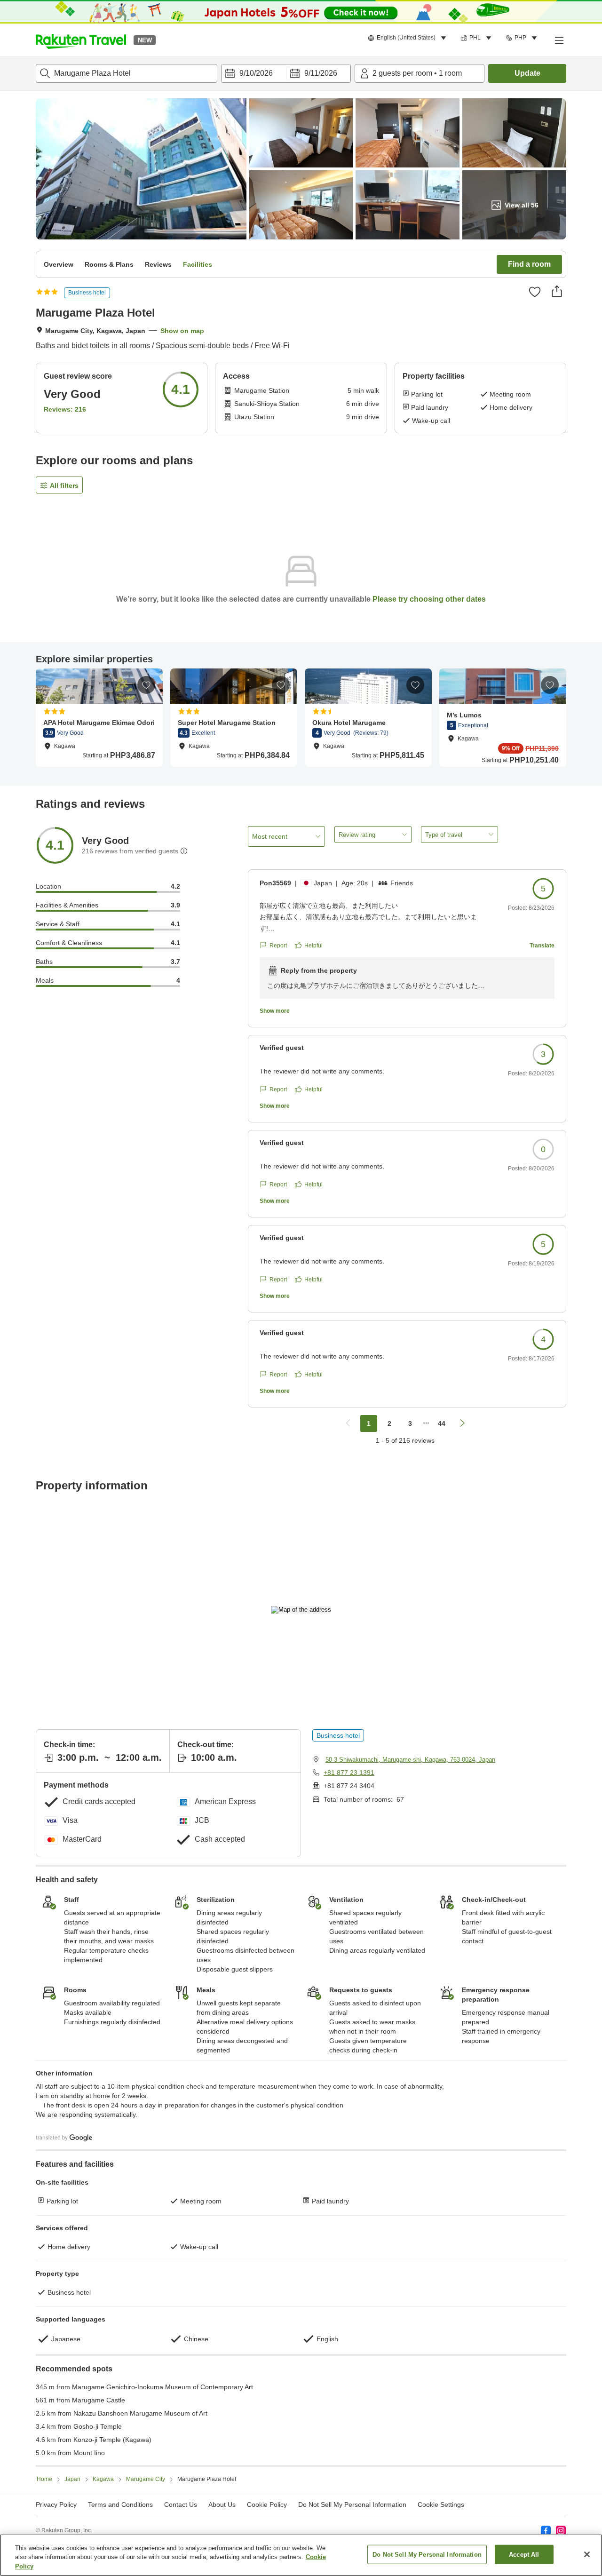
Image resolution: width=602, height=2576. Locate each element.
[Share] (557, 291)
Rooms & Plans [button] (109, 264)
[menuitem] (408, 38)
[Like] (535, 292)
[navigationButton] (348, 1423)
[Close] (587, 2554)
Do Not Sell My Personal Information (427, 2554)
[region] (301, 2555)
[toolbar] (286, 73)
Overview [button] (59, 264)
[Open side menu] (559, 40)
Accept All (524, 2554)
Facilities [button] (198, 264)
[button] (81, 40)
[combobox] (127, 73)
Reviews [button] (158, 264)
